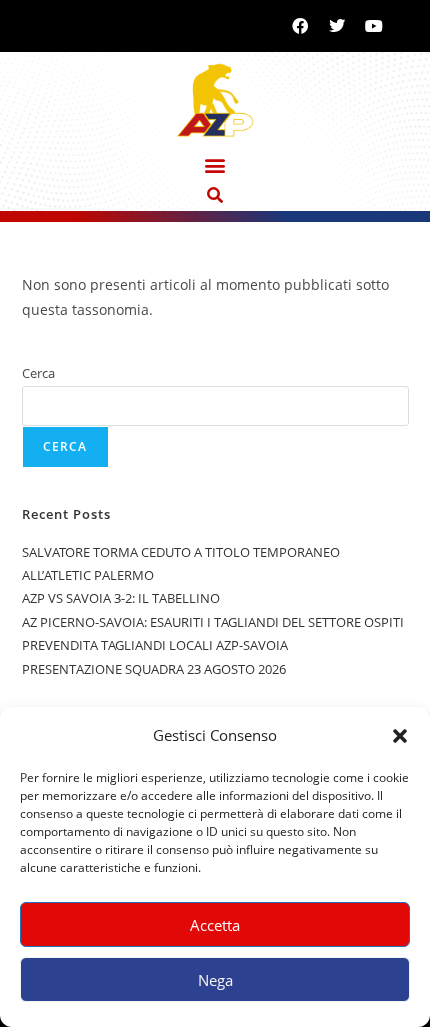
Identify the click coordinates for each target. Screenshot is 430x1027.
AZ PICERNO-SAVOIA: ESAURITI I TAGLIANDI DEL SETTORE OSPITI (213, 622)
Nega (215, 980)
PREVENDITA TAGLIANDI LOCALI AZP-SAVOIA (155, 645)
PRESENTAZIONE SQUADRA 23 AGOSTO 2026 (154, 669)
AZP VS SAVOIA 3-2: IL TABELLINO (121, 598)
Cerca (38, 373)
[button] (400, 736)
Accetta (215, 925)
